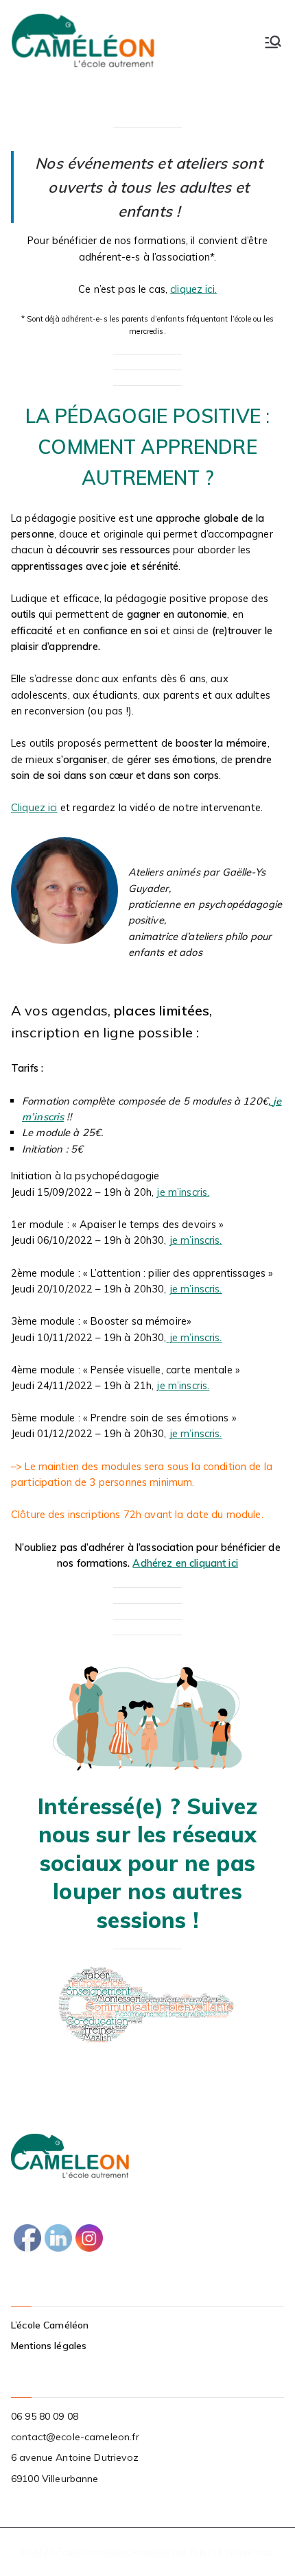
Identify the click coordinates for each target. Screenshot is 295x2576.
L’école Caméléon (50, 2325)
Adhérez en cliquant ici (185, 1563)
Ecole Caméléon (92, 2552)
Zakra (200, 2552)
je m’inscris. (183, 1192)
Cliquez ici (34, 807)
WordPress (249, 2552)
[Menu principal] (273, 42)
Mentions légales (49, 2346)
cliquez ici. (193, 289)
